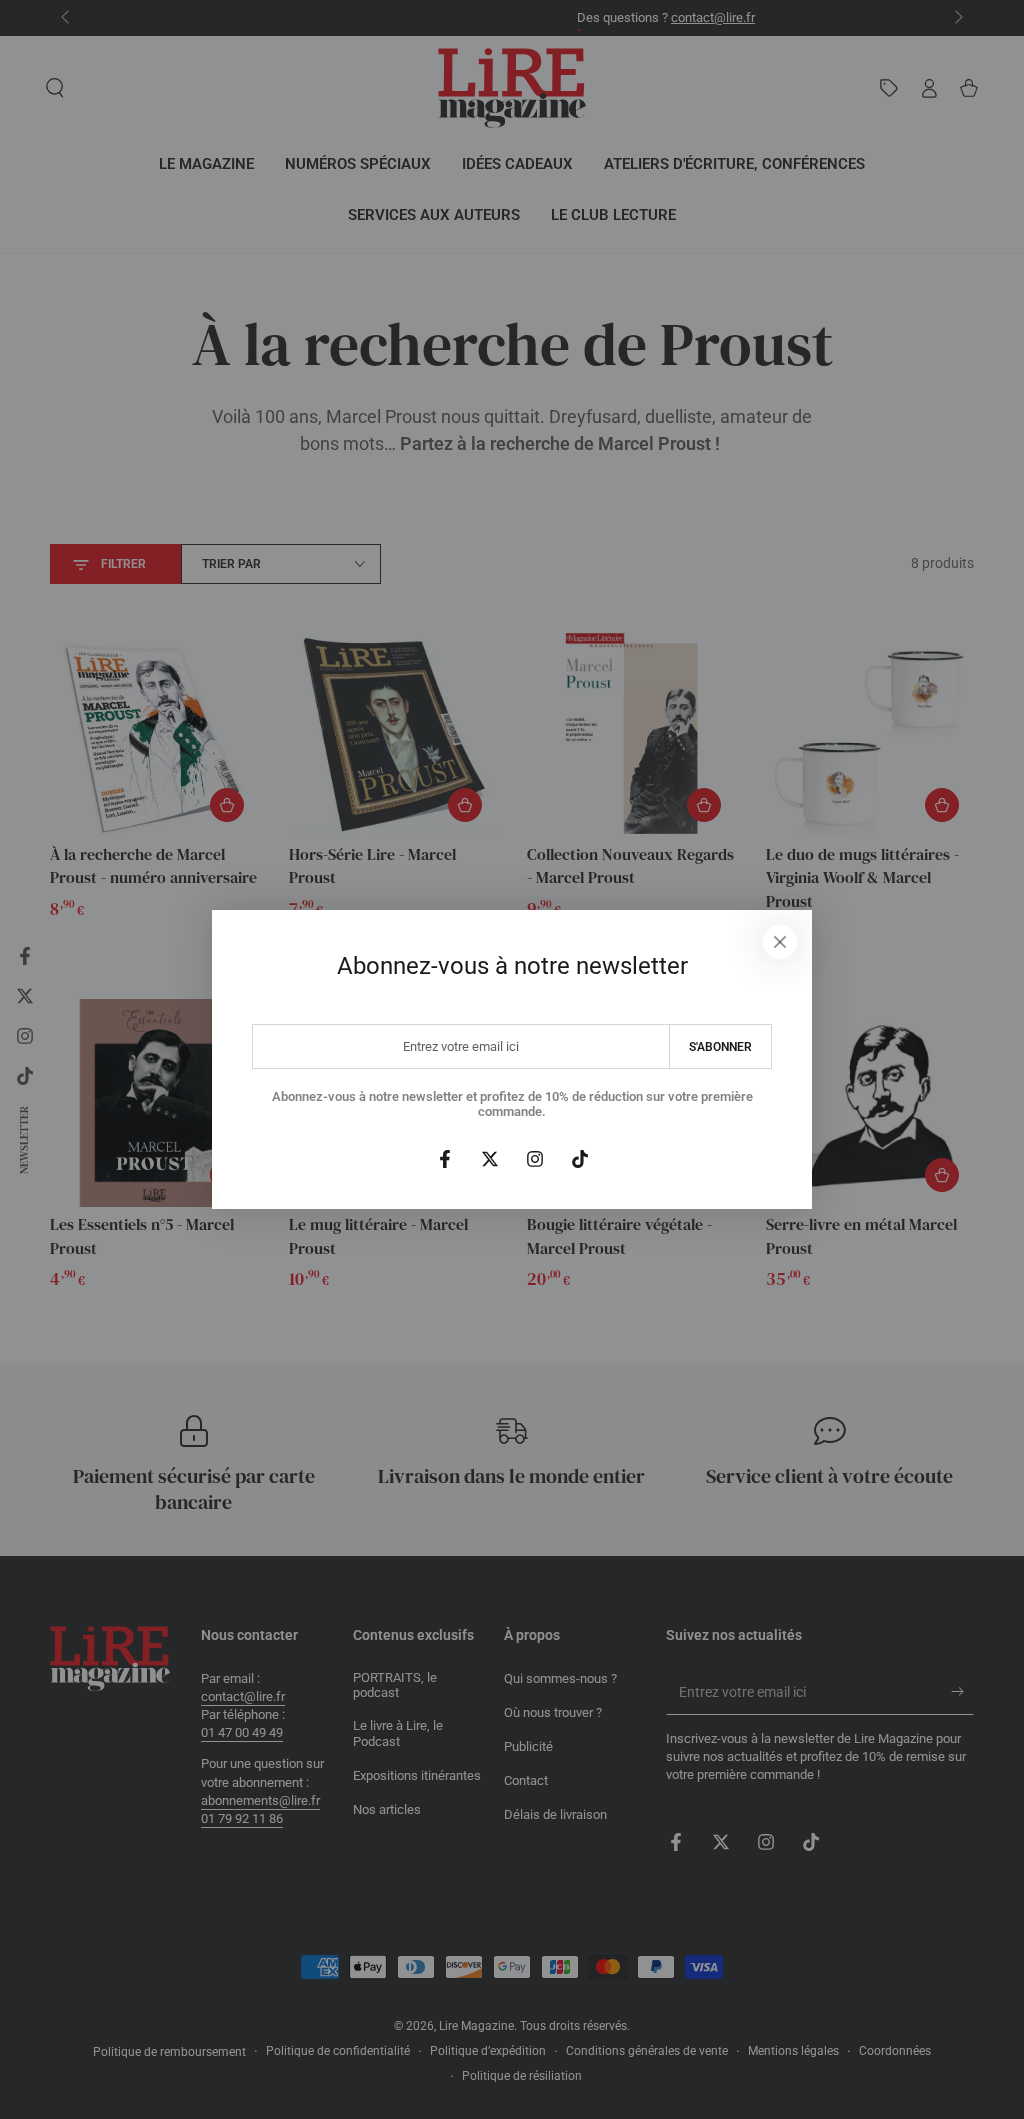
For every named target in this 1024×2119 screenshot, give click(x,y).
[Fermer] (780, 942)
